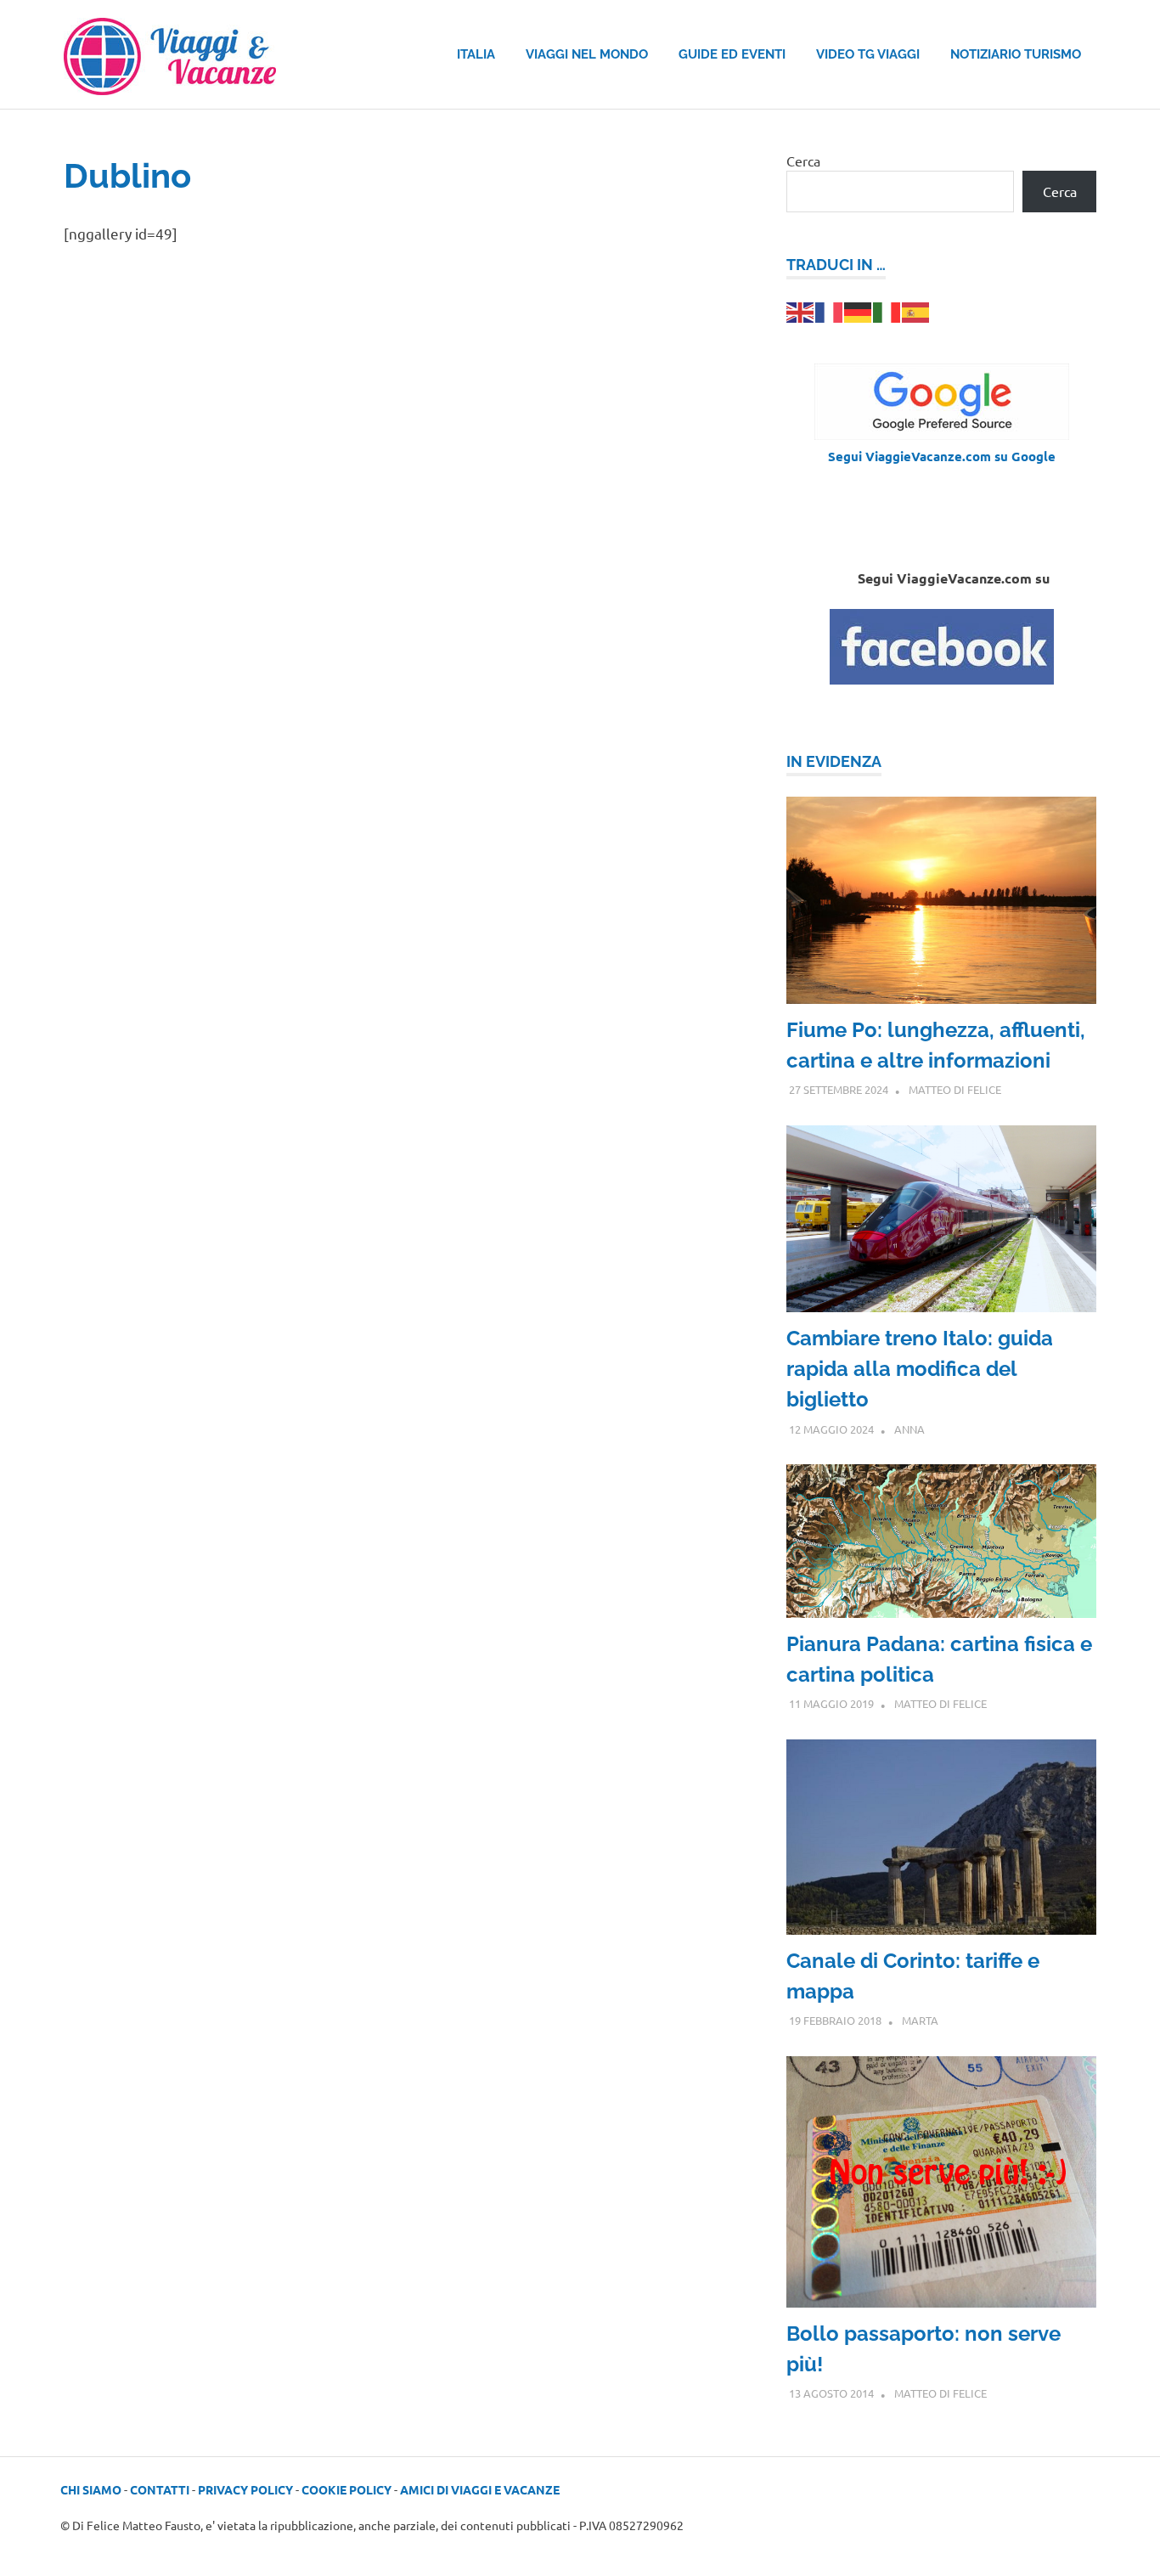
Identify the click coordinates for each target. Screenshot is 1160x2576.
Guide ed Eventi (732, 54)
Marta (920, 2020)
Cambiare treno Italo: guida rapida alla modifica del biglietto (920, 1369)
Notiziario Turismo (1016, 54)
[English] (801, 310)
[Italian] (887, 310)
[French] (830, 310)
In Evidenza (834, 761)
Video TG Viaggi (868, 54)
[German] (859, 310)
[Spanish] (916, 310)
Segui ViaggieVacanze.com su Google (942, 456)
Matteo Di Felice (955, 1089)
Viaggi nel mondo (587, 54)
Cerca (803, 161)
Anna (909, 1429)
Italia (476, 54)
